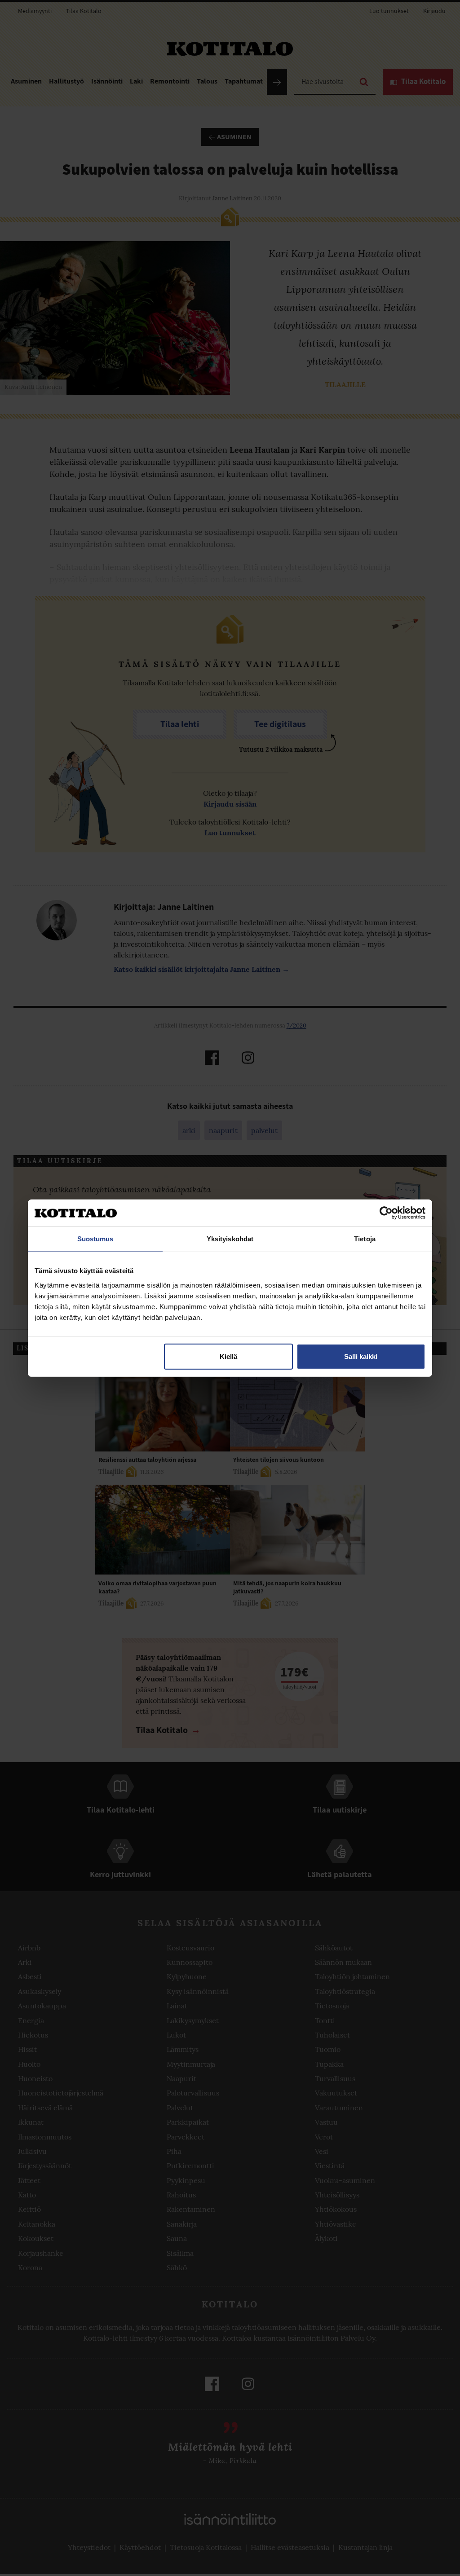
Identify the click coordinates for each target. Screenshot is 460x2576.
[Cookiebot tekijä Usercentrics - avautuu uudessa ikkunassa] (386, 1213)
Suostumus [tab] (95, 1239)
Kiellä (228, 1356)
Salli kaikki (361, 1356)
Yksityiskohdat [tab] (230, 1239)
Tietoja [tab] (365, 1239)
